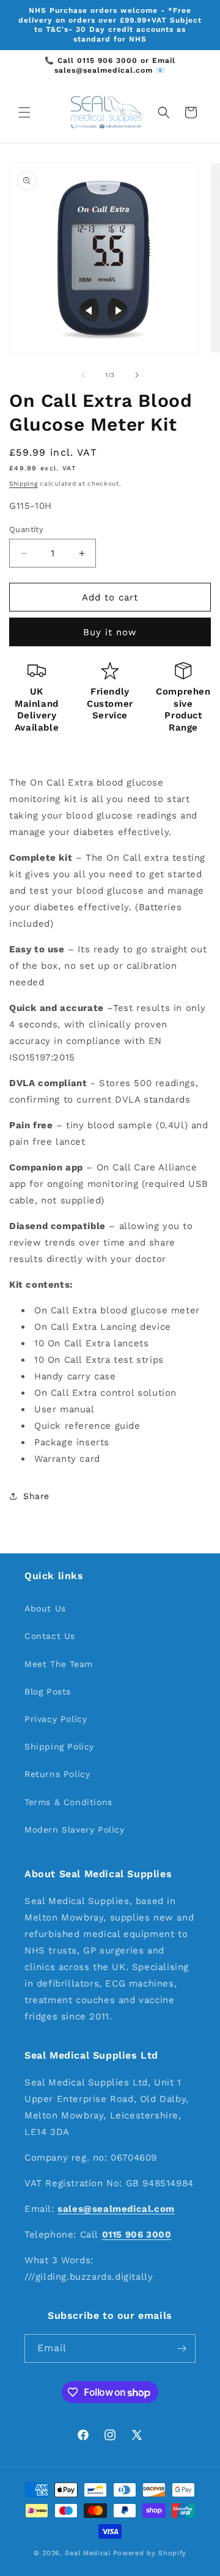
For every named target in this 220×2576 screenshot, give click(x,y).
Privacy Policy (56, 1719)
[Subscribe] (182, 2348)
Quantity (26, 529)
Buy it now (110, 632)
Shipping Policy (59, 1746)
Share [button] (36, 1496)
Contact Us (50, 1636)
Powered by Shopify (150, 2553)
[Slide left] (83, 375)
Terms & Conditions (68, 1802)
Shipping (24, 483)
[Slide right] (137, 375)
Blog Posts (48, 1691)
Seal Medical (87, 2553)
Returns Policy (57, 1774)
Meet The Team (59, 1664)
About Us (45, 1608)
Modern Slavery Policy (75, 1830)
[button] (24, 112)
